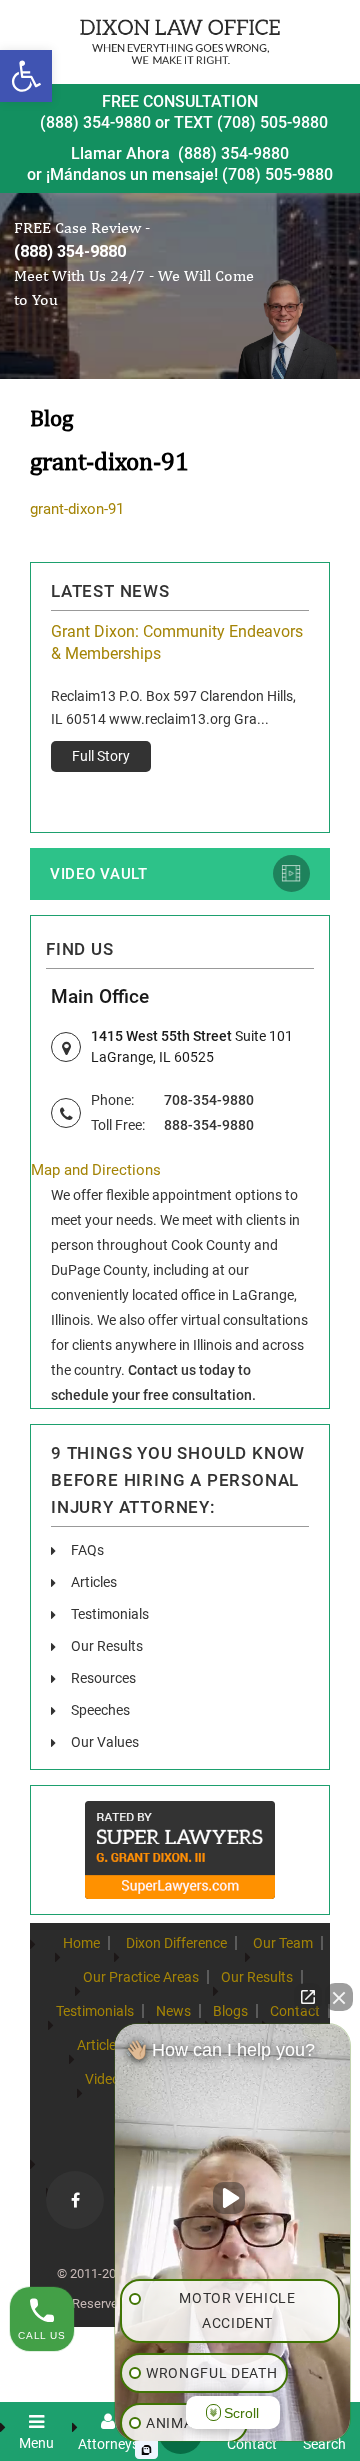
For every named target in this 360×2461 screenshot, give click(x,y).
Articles (94, 1582)
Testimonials (110, 1614)
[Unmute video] (233, 2198)
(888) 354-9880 (95, 122)
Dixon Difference (176, 1943)
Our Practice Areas (141, 1977)
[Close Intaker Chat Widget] (339, 1997)
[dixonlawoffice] (180, 41)
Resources (103, 1678)
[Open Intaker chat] (146, 2450)
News (173, 2011)
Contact (295, 2011)
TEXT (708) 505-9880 (251, 122)
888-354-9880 (209, 1125)
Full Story (101, 756)
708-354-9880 (209, 1100)
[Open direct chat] (308, 1997)
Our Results (107, 1646)
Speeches (100, 1710)
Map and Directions (96, 1170)
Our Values (105, 1742)
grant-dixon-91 (77, 509)
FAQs (87, 1550)
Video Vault (99, 874)
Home (81, 1943)
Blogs (230, 2011)
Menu (36, 2442)
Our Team (283, 1943)
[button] (26, 76)
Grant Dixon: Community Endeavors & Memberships (177, 642)
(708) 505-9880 (277, 174)
